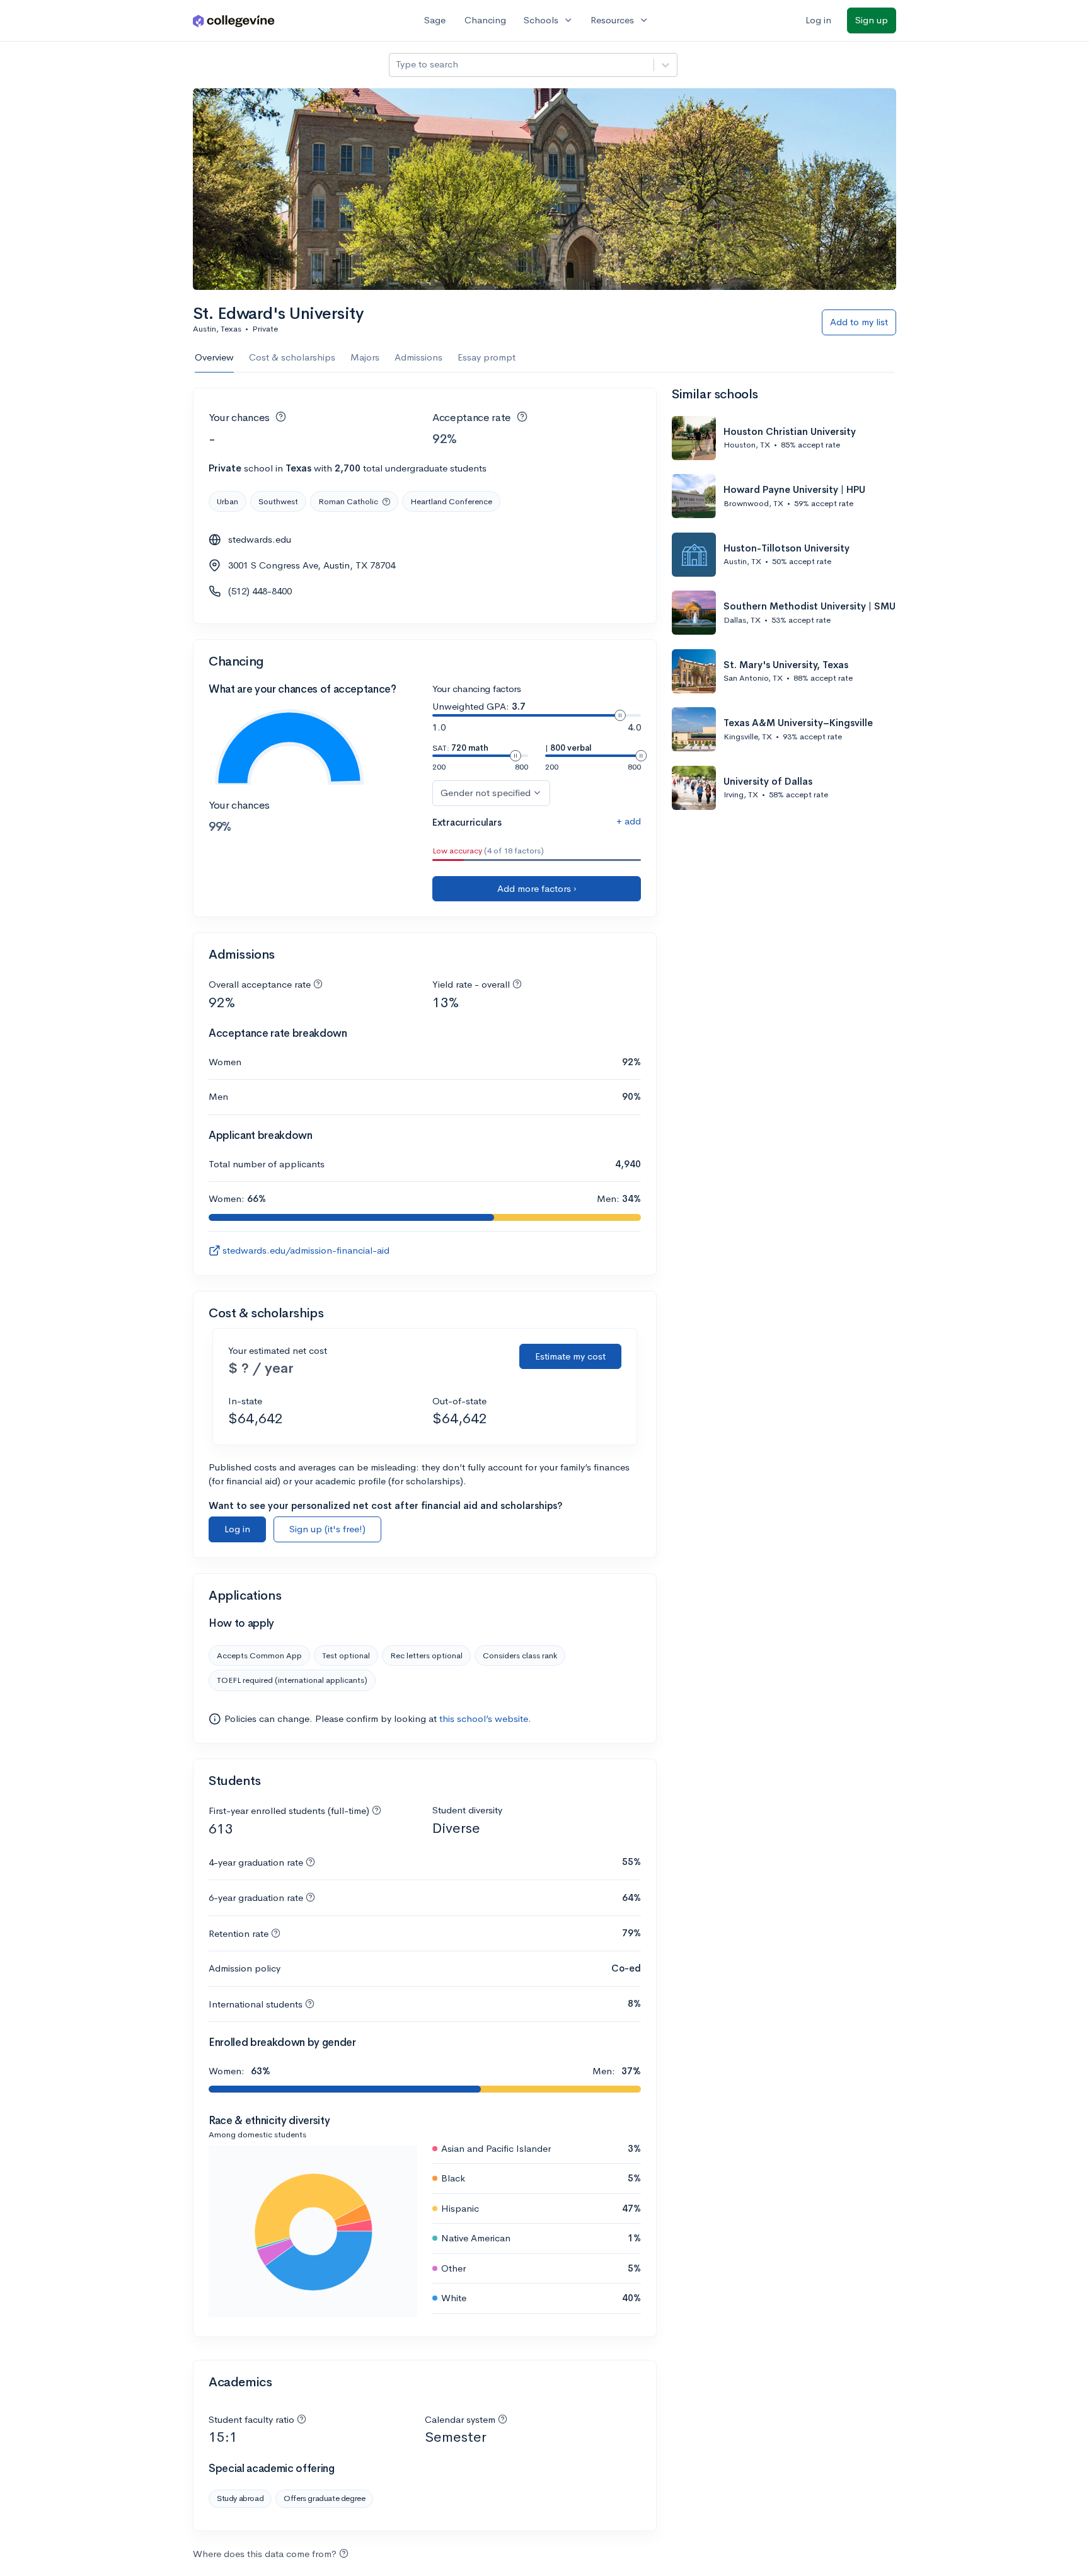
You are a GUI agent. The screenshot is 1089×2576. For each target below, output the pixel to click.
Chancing (485, 20)
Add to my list (859, 322)
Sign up (872, 20)
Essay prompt (487, 357)
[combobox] (397, 65)
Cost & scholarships (292, 357)
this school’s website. (485, 1718)
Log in (818, 20)
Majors (365, 357)
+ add (629, 821)
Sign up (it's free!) (327, 1529)
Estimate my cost (570, 1356)
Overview (214, 357)
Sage (435, 20)
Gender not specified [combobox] (486, 793)
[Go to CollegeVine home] (234, 20)
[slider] (620, 715)
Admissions (418, 357)
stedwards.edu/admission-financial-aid (306, 1250)
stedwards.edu (260, 539)
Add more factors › (537, 888)
